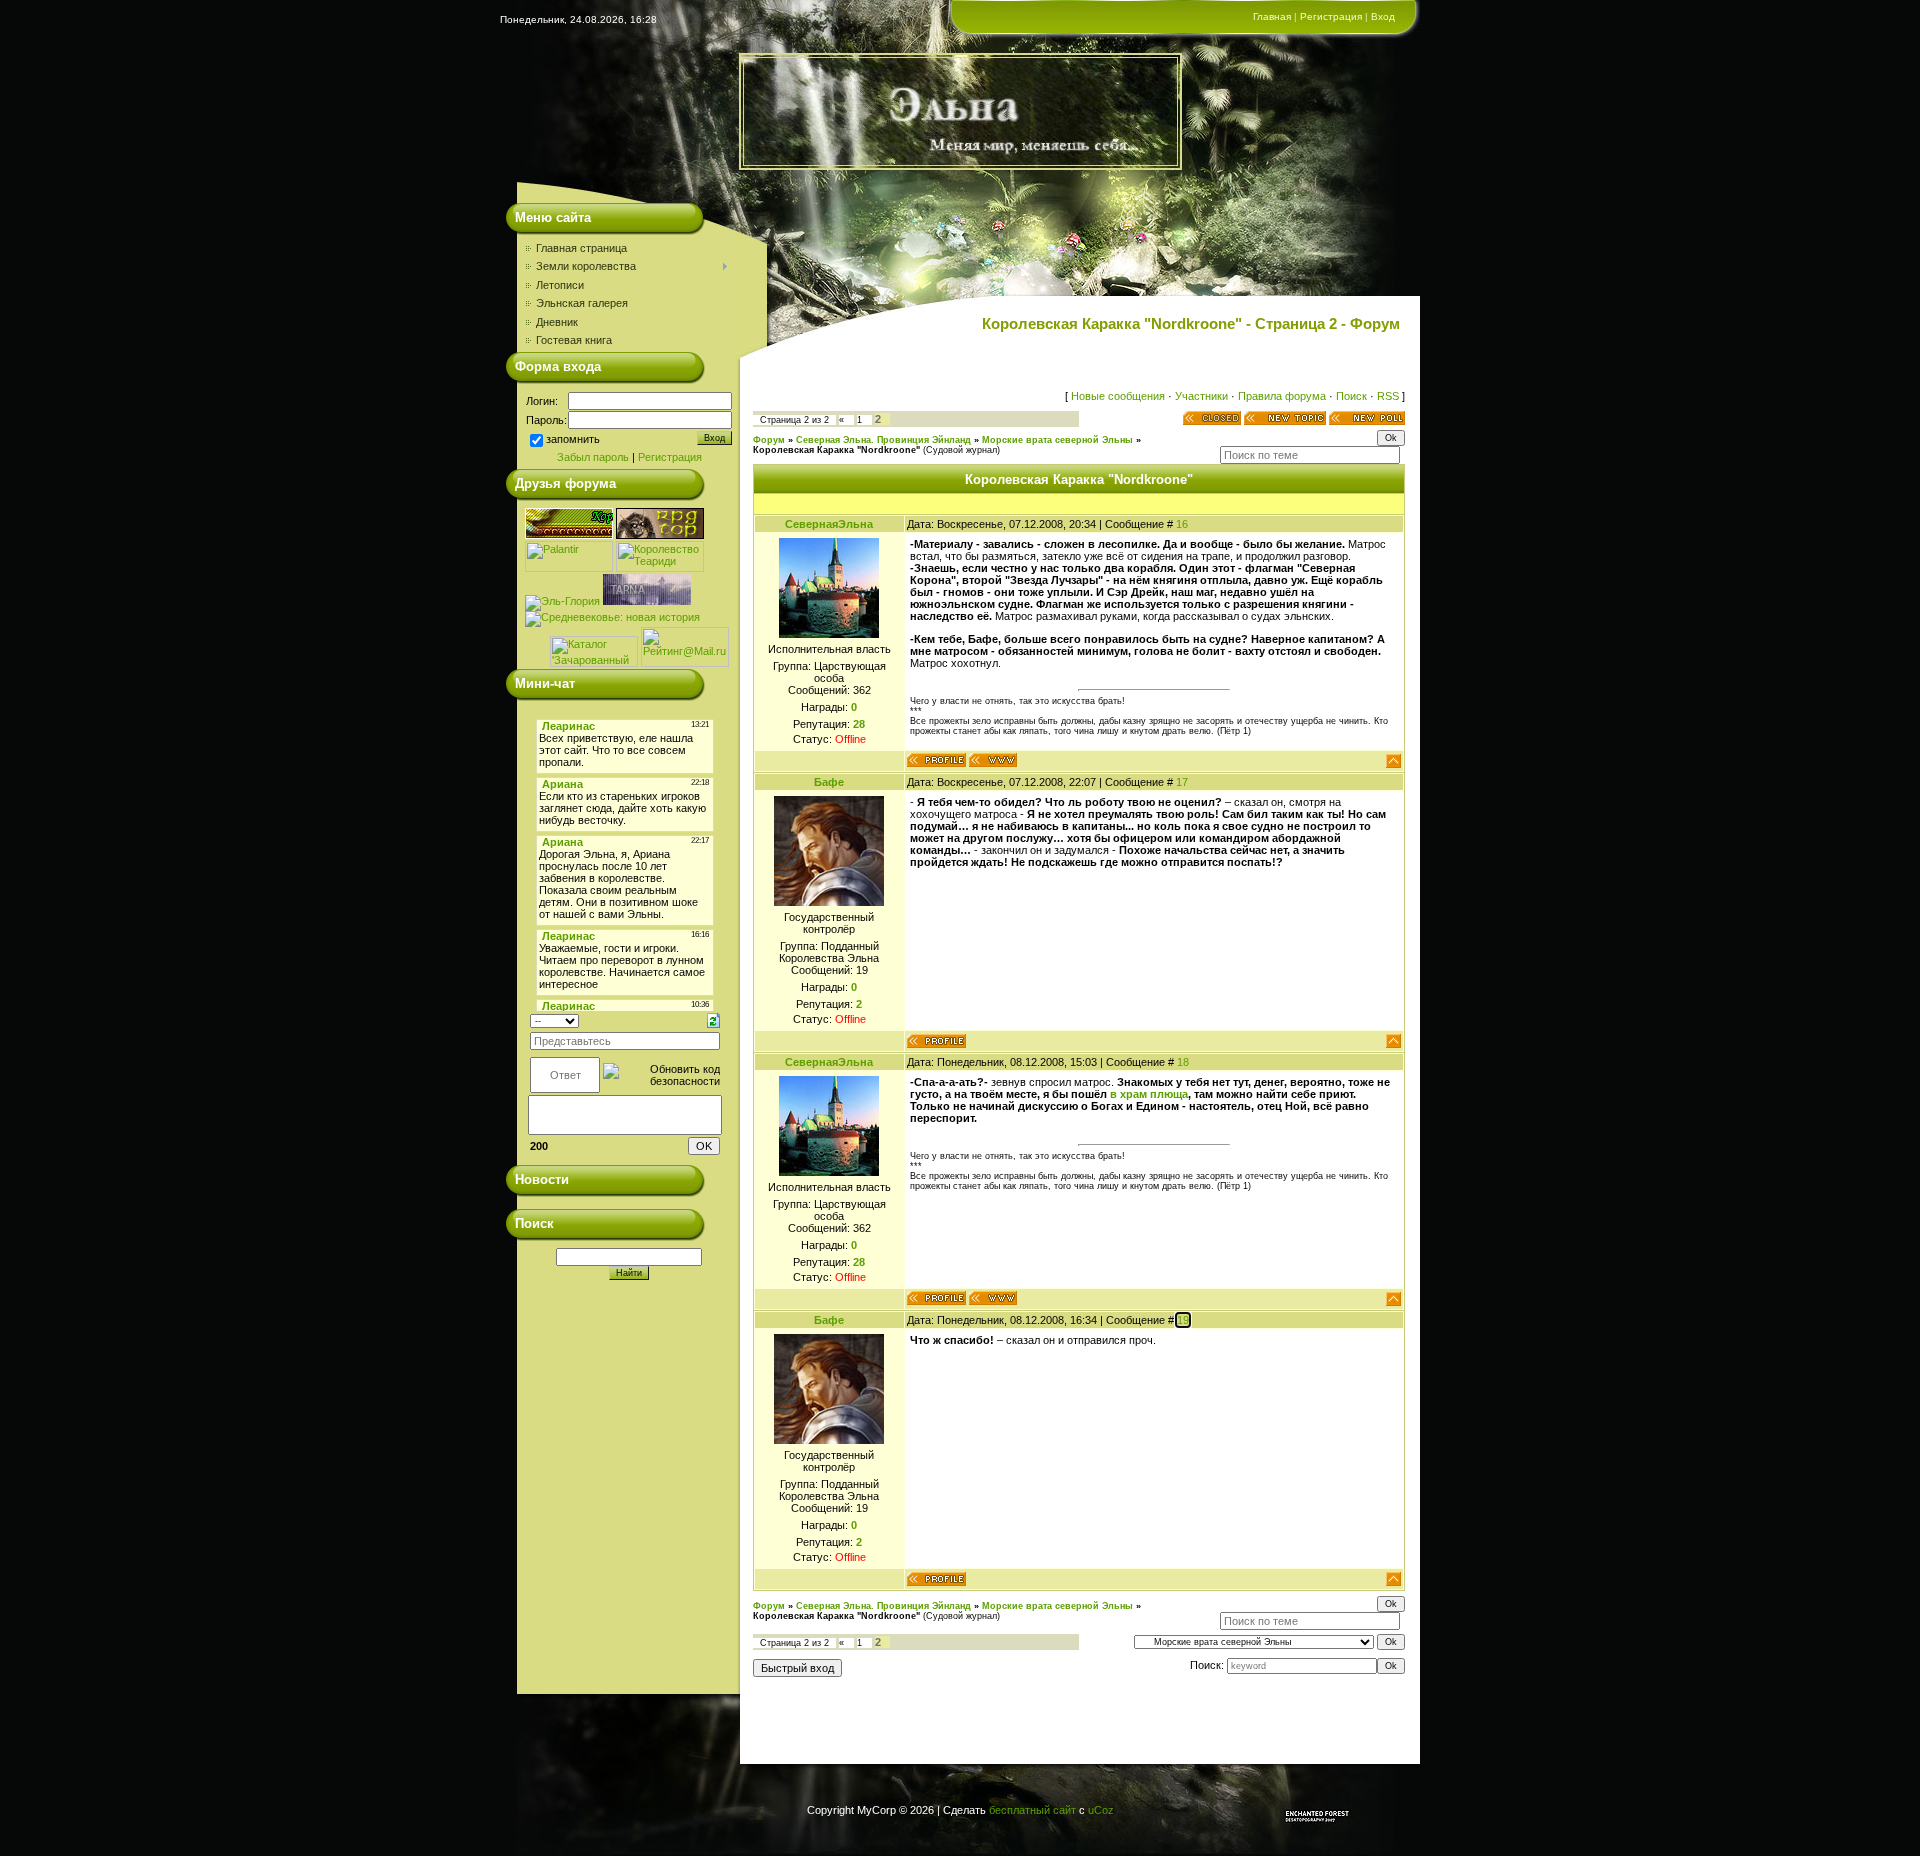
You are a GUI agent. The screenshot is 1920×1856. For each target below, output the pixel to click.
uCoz (1101, 1810)
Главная (1272, 16)
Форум (769, 440)
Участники (1201, 396)
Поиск (1351, 396)
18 (1183, 1062)
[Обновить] (713, 1020)
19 (1183, 1320)
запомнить (573, 440)
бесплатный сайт (1032, 1810)
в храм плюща (1149, 1094)
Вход (1383, 16)
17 (1182, 782)
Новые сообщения (1118, 396)
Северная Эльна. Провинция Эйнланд (883, 440)
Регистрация (1331, 16)
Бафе (829, 782)
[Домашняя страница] (993, 760)
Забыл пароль (593, 457)
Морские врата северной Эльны (1057, 440)
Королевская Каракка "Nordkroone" (836, 450)
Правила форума (1282, 396)
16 (1182, 524)
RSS (1388, 396)
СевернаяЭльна (829, 524)
